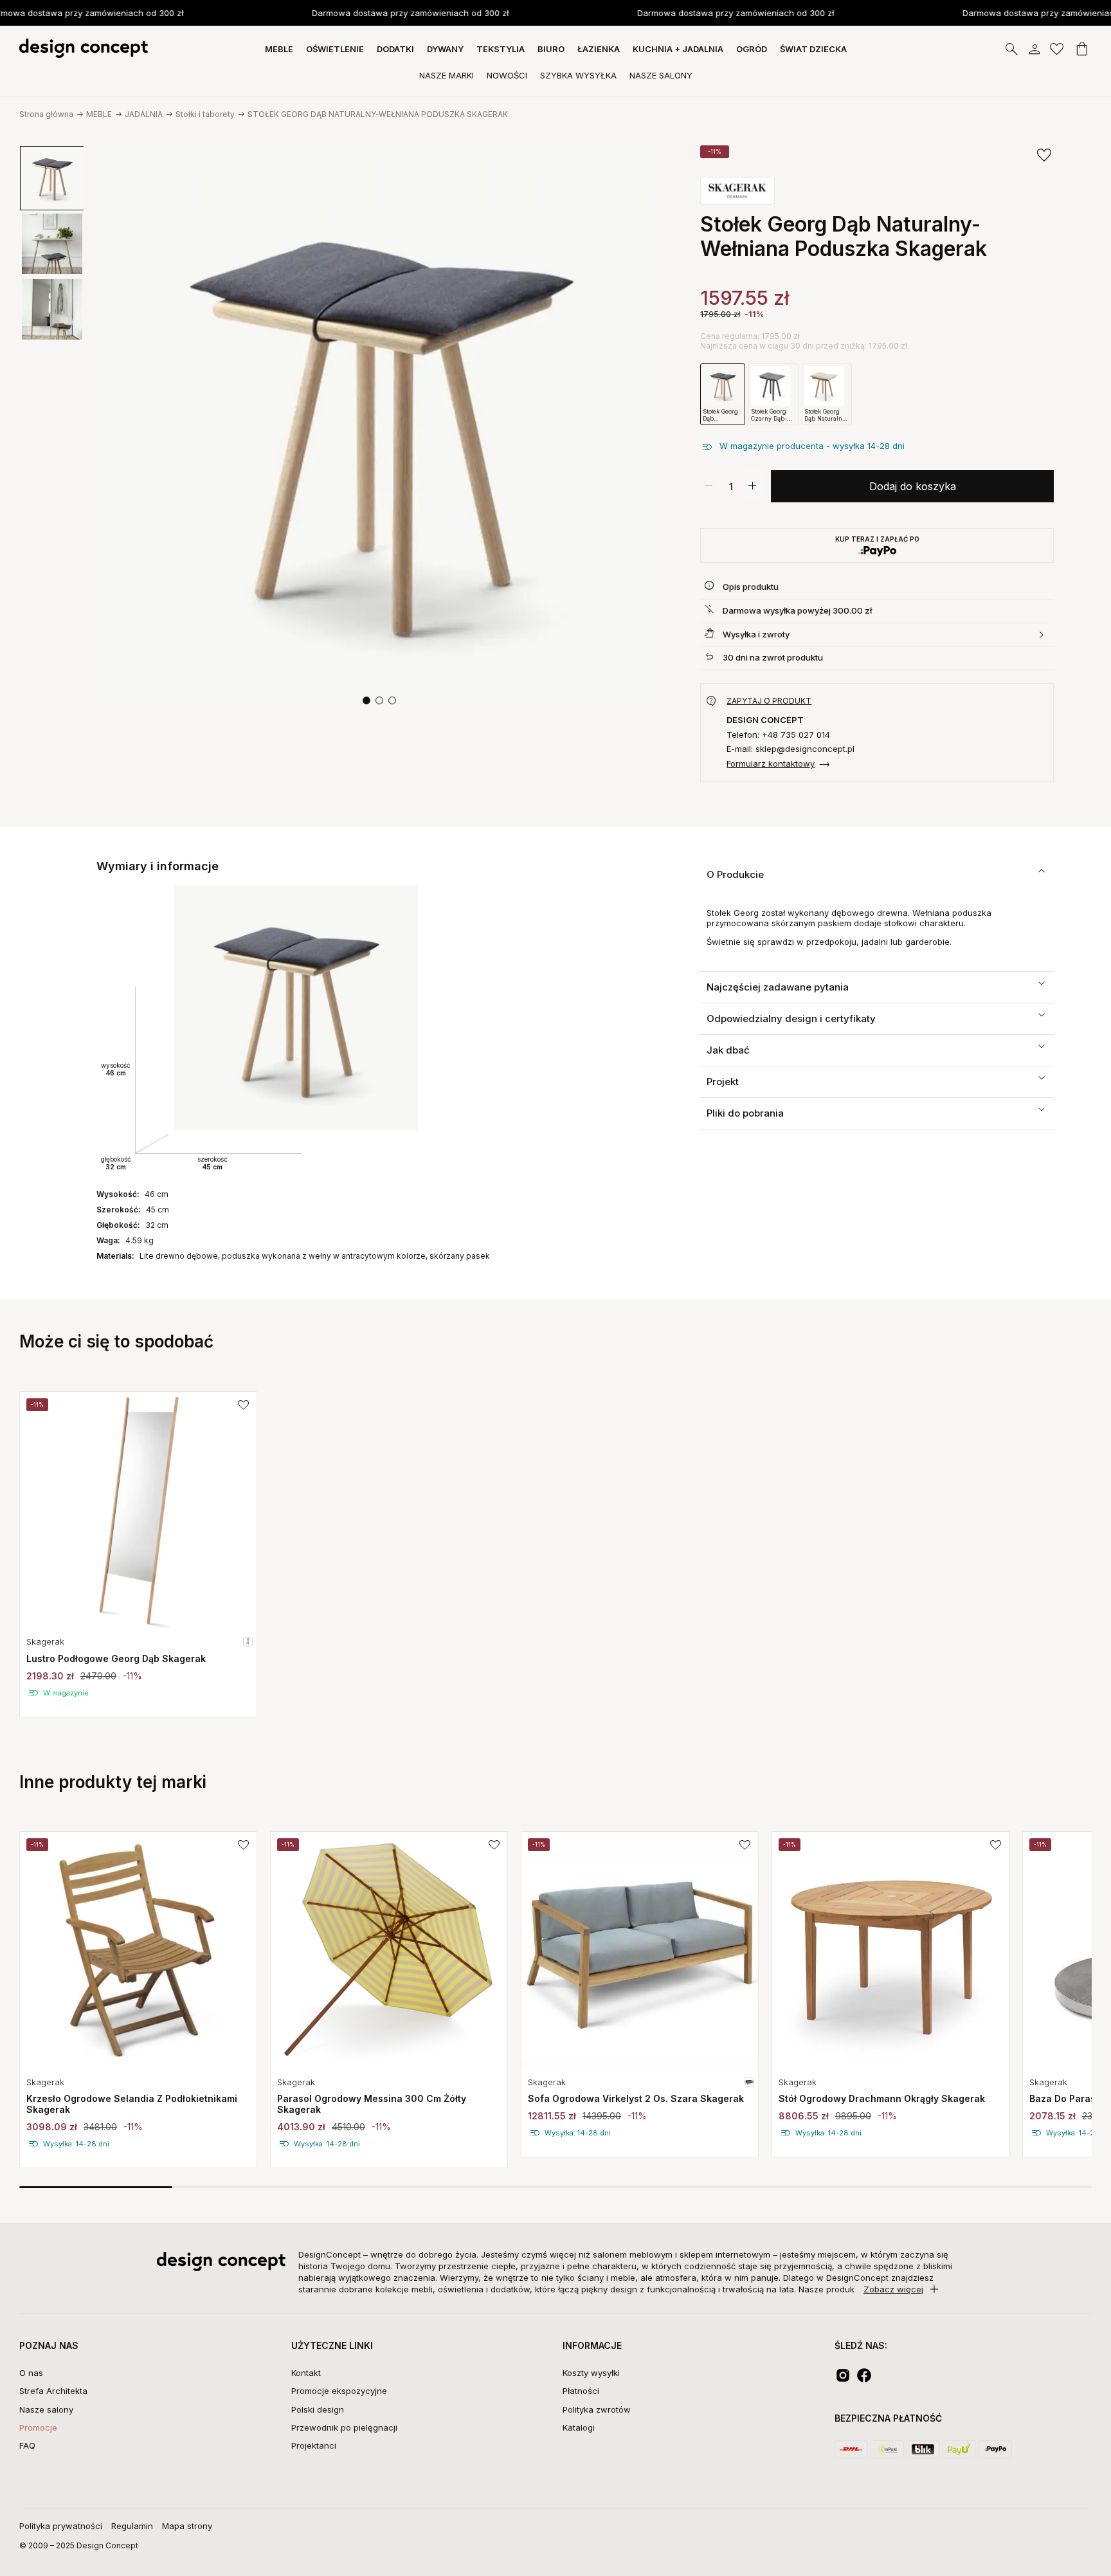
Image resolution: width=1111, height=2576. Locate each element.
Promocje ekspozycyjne (339, 2391)
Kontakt (306, 2373)
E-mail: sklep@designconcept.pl (790, 749)
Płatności (581, 2391)
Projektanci (314, 2445)
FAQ (27, 2445)
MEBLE (99, 114)
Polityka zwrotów (597, 2409)
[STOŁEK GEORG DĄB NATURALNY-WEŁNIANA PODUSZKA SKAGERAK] (380, 429)
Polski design (318, 2409)
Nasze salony (46, 2409)
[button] (366, 700)
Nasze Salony (661, 75)
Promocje (38, 2427)
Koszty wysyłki (591, 2373)
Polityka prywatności (61, 2526)
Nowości (507, 75)
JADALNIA (144, 114)
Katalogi (579, 2427)
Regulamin (132, 2526)
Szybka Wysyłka (578, 75)
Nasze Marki (447, 75)
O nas (31, 2373)
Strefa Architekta (53, 2391)
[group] (138, 1554)
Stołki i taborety (205, 114)
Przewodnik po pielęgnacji (344, 2427)
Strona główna (46, 114)
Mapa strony (187, 2526)
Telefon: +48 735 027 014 (778, 735)
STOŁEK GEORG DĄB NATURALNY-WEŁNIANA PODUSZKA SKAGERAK (378, 114)
